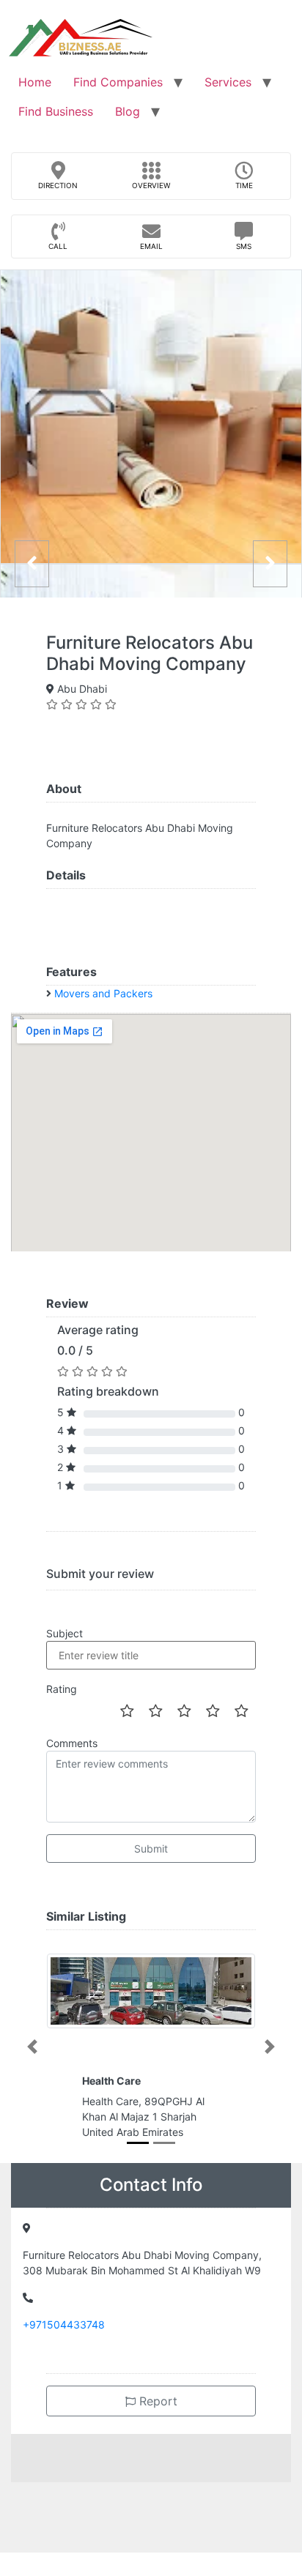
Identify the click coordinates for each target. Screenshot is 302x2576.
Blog (128, 111)
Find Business (56, 111)
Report (156, 2401)
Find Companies (118, 82)
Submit (151, 1849)
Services (228, 82)
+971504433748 (64, 2324)
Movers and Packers (103, 993)
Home (35, 82)
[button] (32, 2047)
